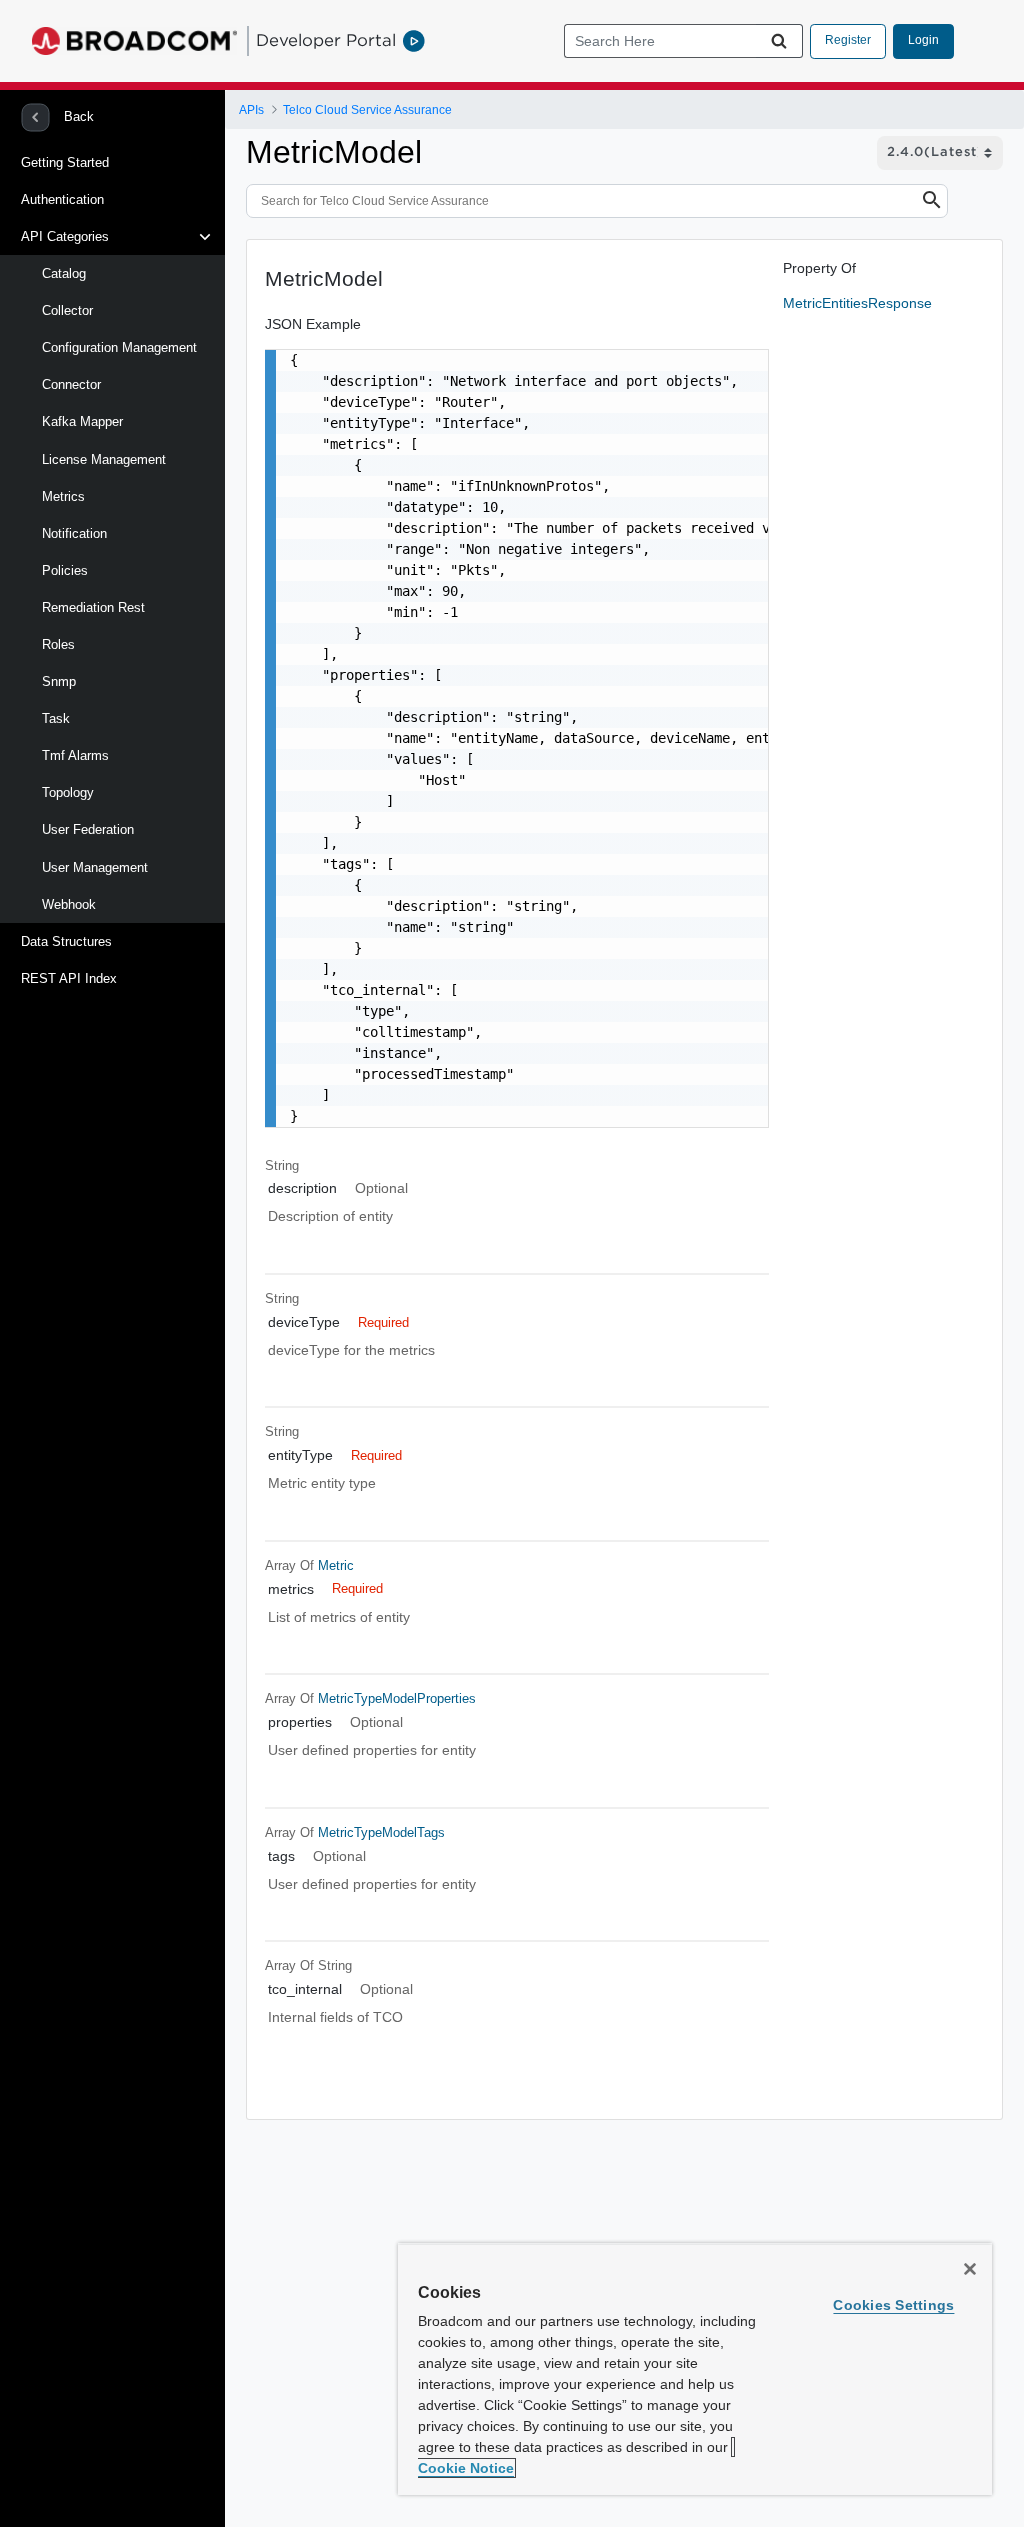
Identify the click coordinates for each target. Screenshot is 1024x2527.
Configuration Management (119, 347)
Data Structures (66, 941)
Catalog (64, 273)
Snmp (59, 681)
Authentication (62, 199)
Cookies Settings (893, 2305)
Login (923, 40)
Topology (68, 792)
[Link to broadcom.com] (134, 41)
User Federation (88, 829)
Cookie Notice (466, 2468)
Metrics (63, 496)
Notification (74, 533)
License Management (104, 459)
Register (848, 40)
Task (56, 718)
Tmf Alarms (75, 755)
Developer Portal (326, 40)
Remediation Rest (93, 607)
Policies (65, 570)
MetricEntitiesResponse (857, 303)
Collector (67, 310)
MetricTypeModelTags (381, 1832)
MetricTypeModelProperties (397, 1698)
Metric (336, 1565)
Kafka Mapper (82, 421)
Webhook (69, 904)
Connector (71, 384)
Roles (58, 644)
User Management (95, 867)
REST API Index (69, 978)
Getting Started (65, 162)
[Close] (970, 2269)
